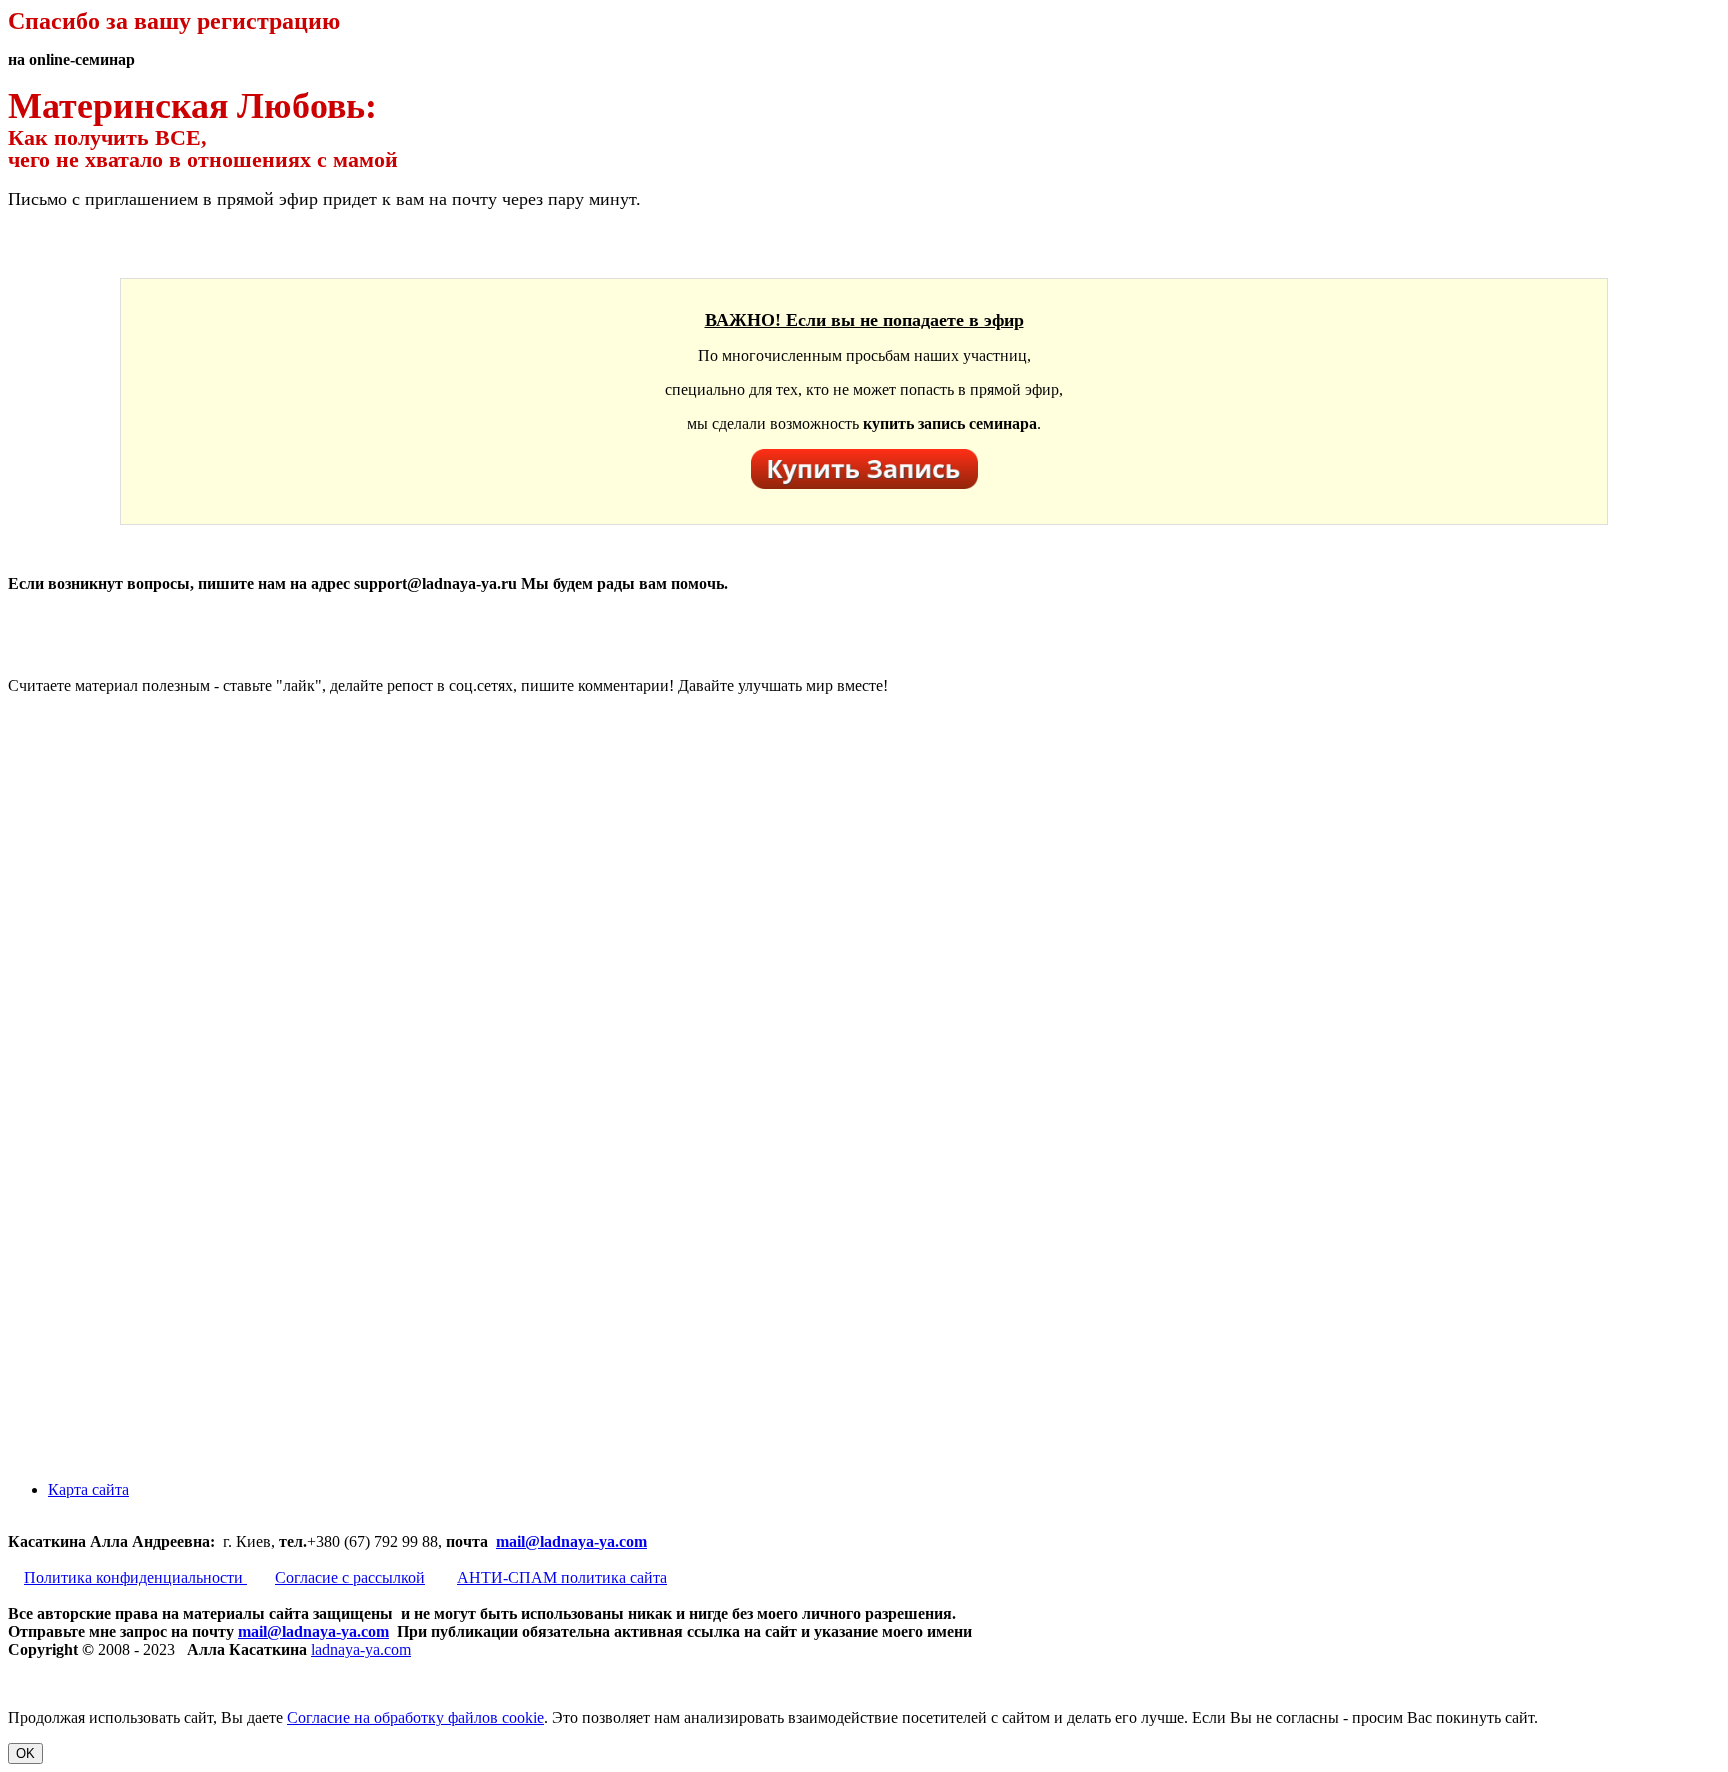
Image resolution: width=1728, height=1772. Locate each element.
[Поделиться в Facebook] (158, 993)
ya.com (623, 1541)
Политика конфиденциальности (135, 1577)
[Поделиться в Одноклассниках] (158, 1301)
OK (25, 1753)
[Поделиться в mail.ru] (158, 1147)
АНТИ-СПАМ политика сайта (562, 1577)
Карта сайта (88, 1489)
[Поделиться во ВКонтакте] (158, 839)
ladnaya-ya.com (361, 1649)
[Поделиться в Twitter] (158, 1455)
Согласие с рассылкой (350, 1577)
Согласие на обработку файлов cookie (415, 1717)
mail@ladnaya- (547, 1541)
